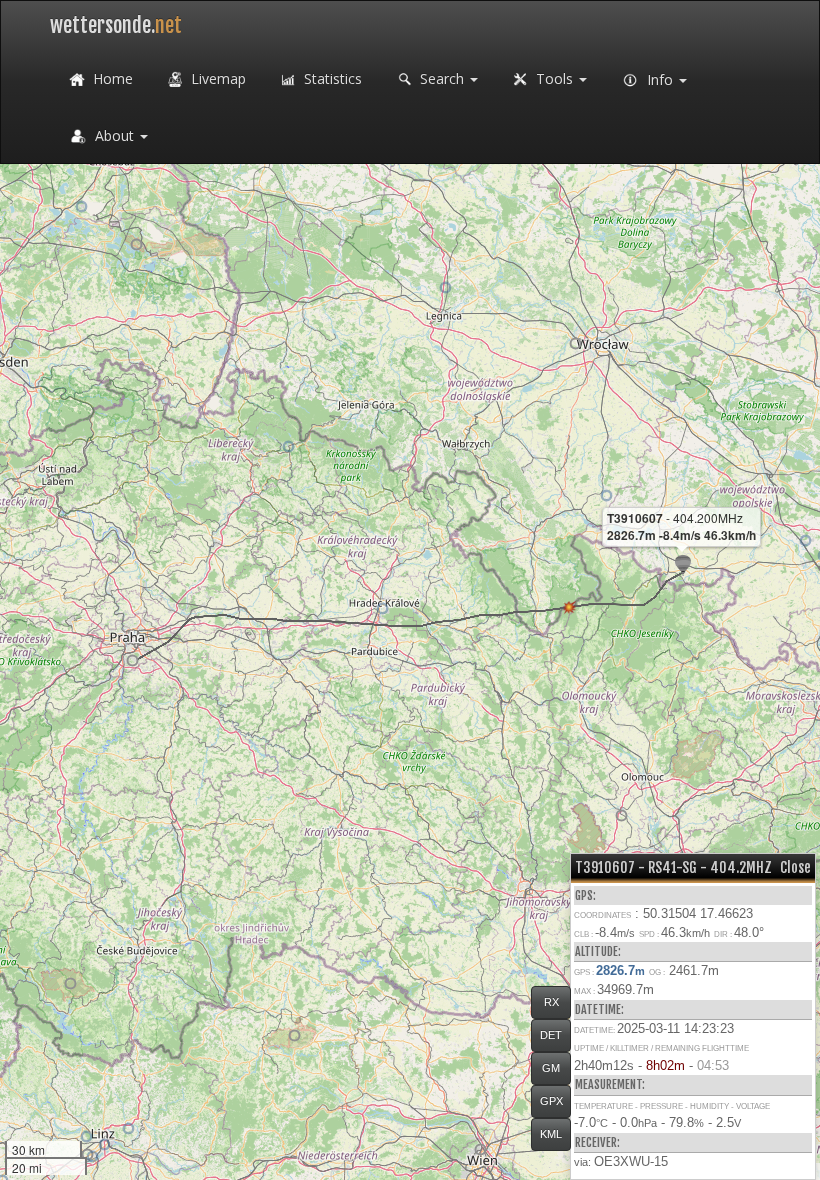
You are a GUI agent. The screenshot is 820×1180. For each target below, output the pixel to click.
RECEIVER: (597, 1142)
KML (551, 1134)
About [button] (114, 135)
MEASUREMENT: (610, 1084)
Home (111, 78)
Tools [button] (554, 78)
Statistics (331, 78)
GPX (551, 1101)
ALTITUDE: (598, 951)
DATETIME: (599, 1009)
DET (551, 1035)
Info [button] (660, 79)
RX (551, 1002)
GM (551, 1068)
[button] (575, 343)
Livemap (216, 78)
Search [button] (442, 78)
